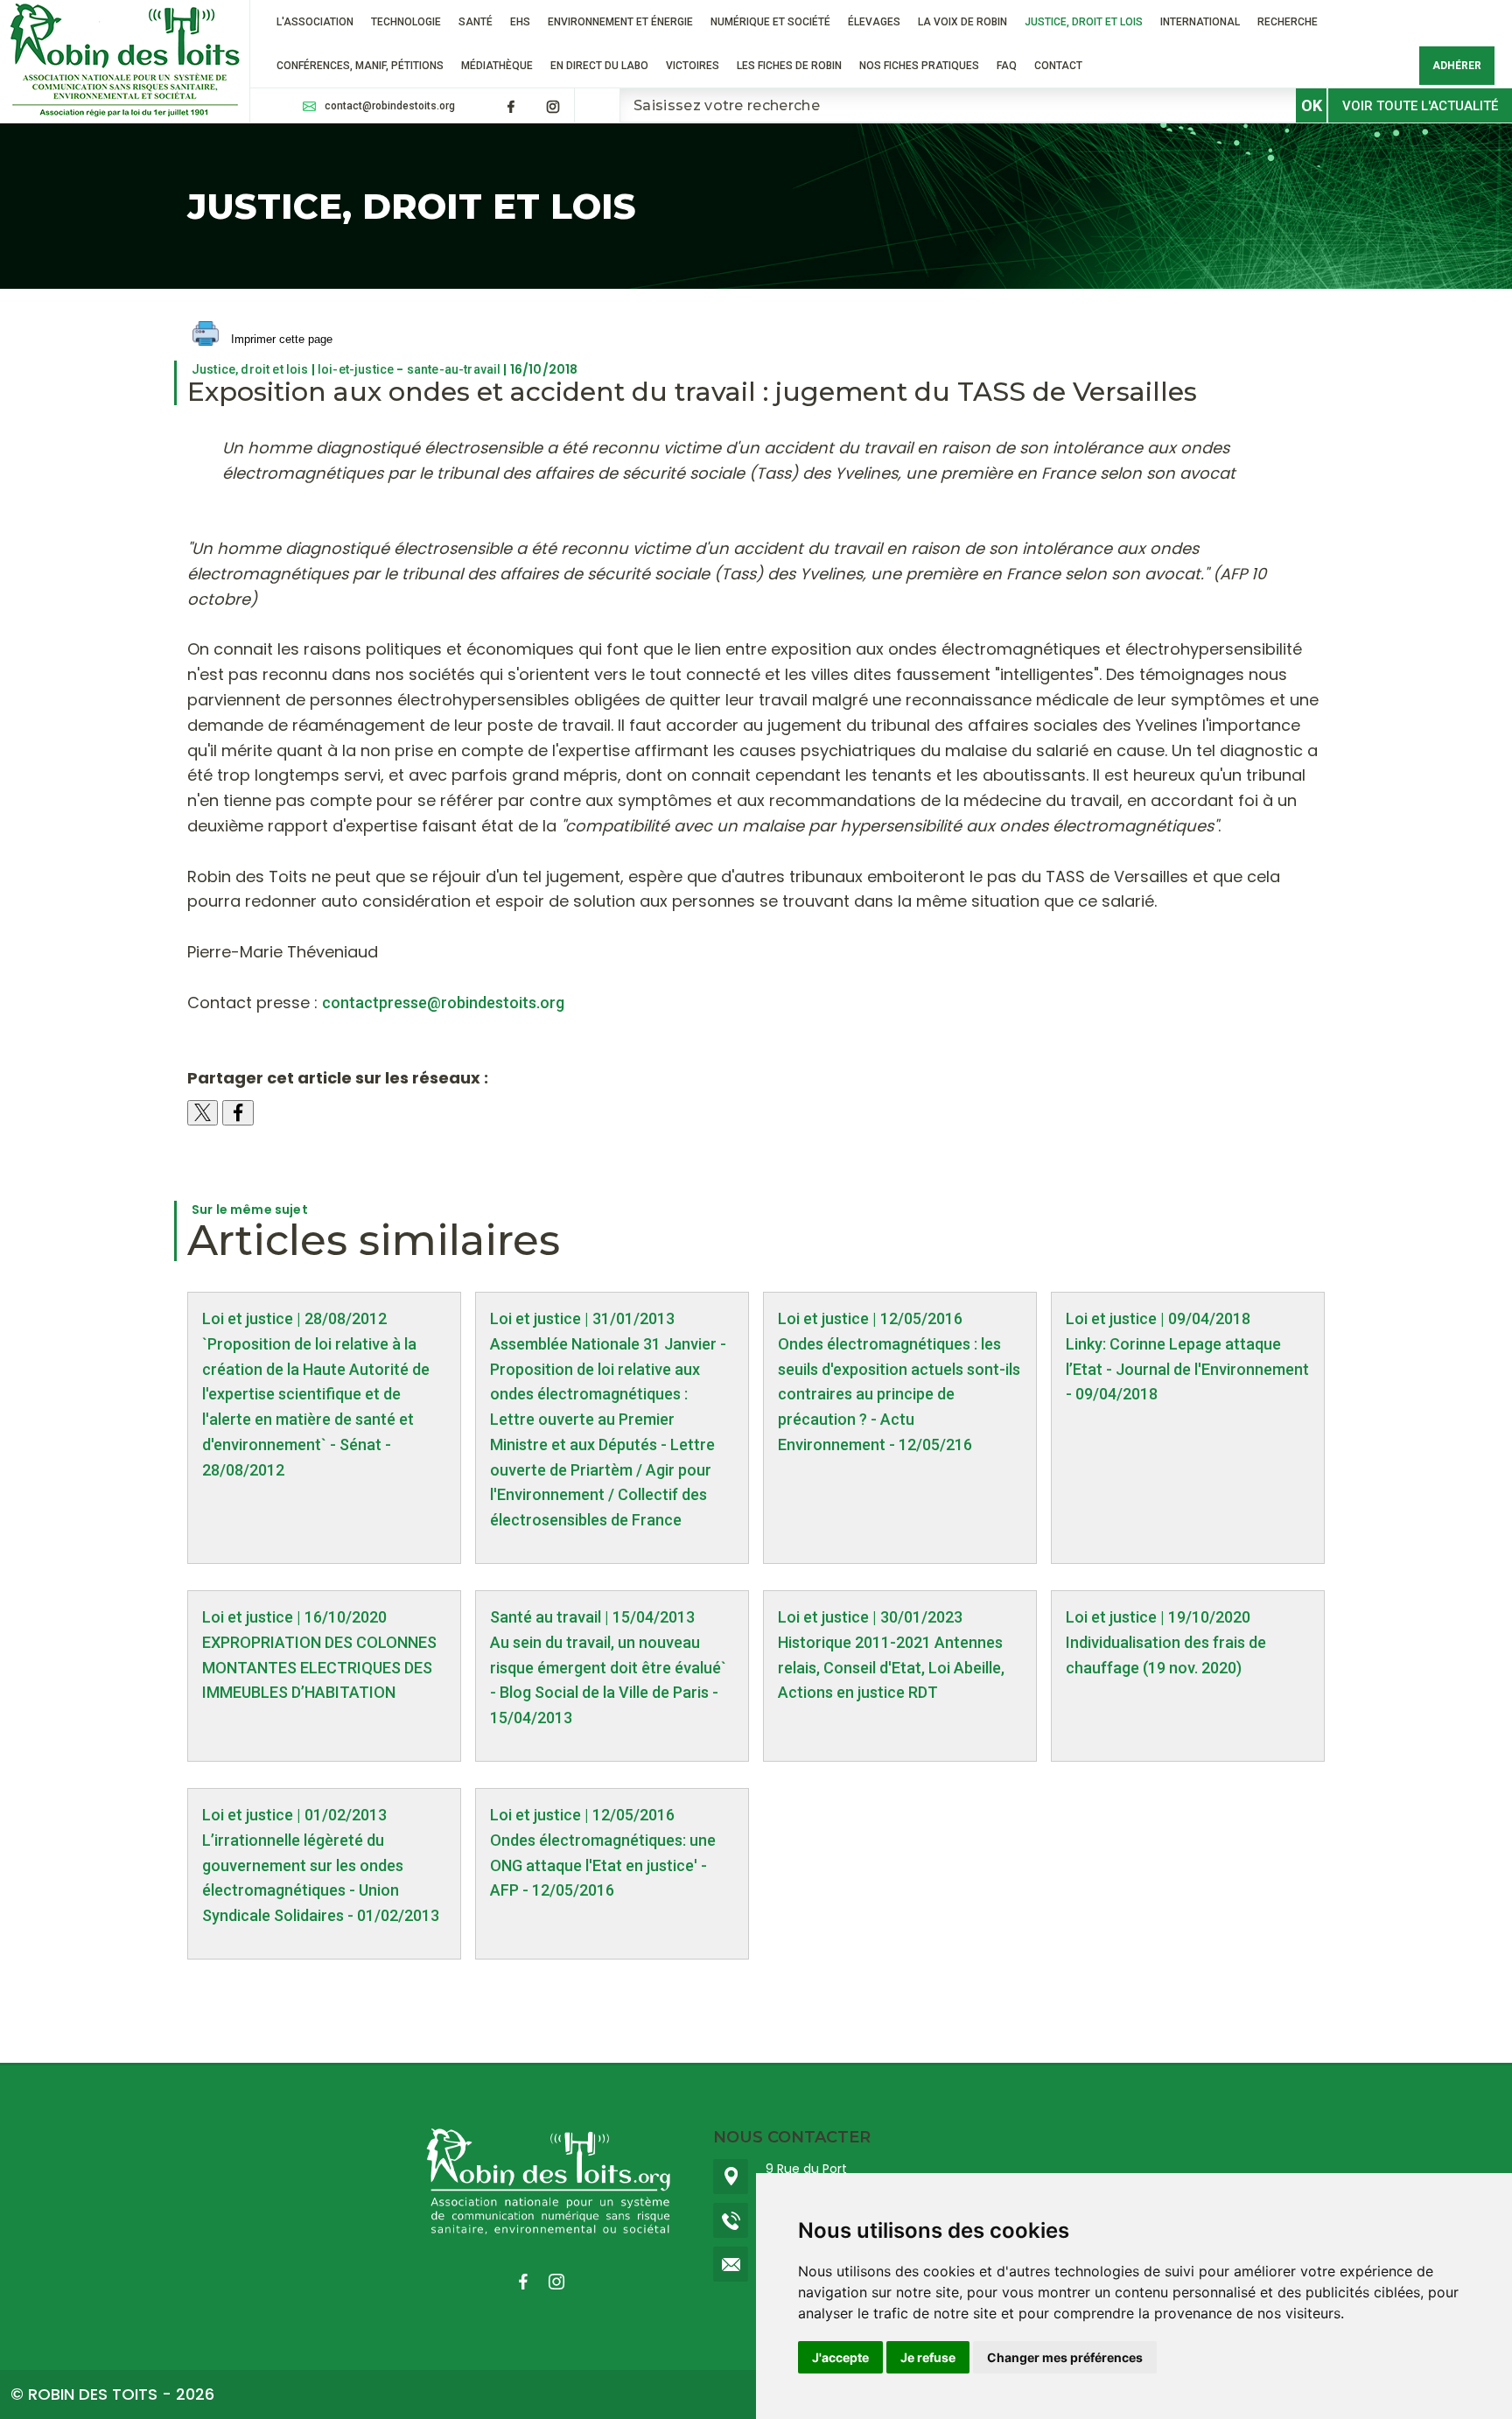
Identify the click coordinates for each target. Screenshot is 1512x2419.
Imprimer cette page (280, 339)
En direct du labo (599, 66)
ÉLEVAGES (874, 22)
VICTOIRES (693, 66)
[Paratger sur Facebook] (238, 1113)
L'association (315, 22)
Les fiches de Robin (789, 66)
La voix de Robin (962, 22)
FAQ (1007, 66)
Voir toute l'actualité (1420, 106)
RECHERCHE (1288, 22)
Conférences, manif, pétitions (360, 66)
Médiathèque (497, 66)
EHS (520, 22)
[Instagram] (553, 107)
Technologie (406, 22)
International (1200, 22)
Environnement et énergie (620, 22)
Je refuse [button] (928, 2357)
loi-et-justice (356, 369)
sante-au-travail (454, 369)
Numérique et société (770, 22)
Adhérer (1457, 66)
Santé (476, 22)
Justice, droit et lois (1084, 22)
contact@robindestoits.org (390, 106)
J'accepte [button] (840, 2357)
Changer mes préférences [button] (1065, 2357)
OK (1312, 105)
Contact (1058, 66)
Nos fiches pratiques (919, 66)
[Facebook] (511, 107)
